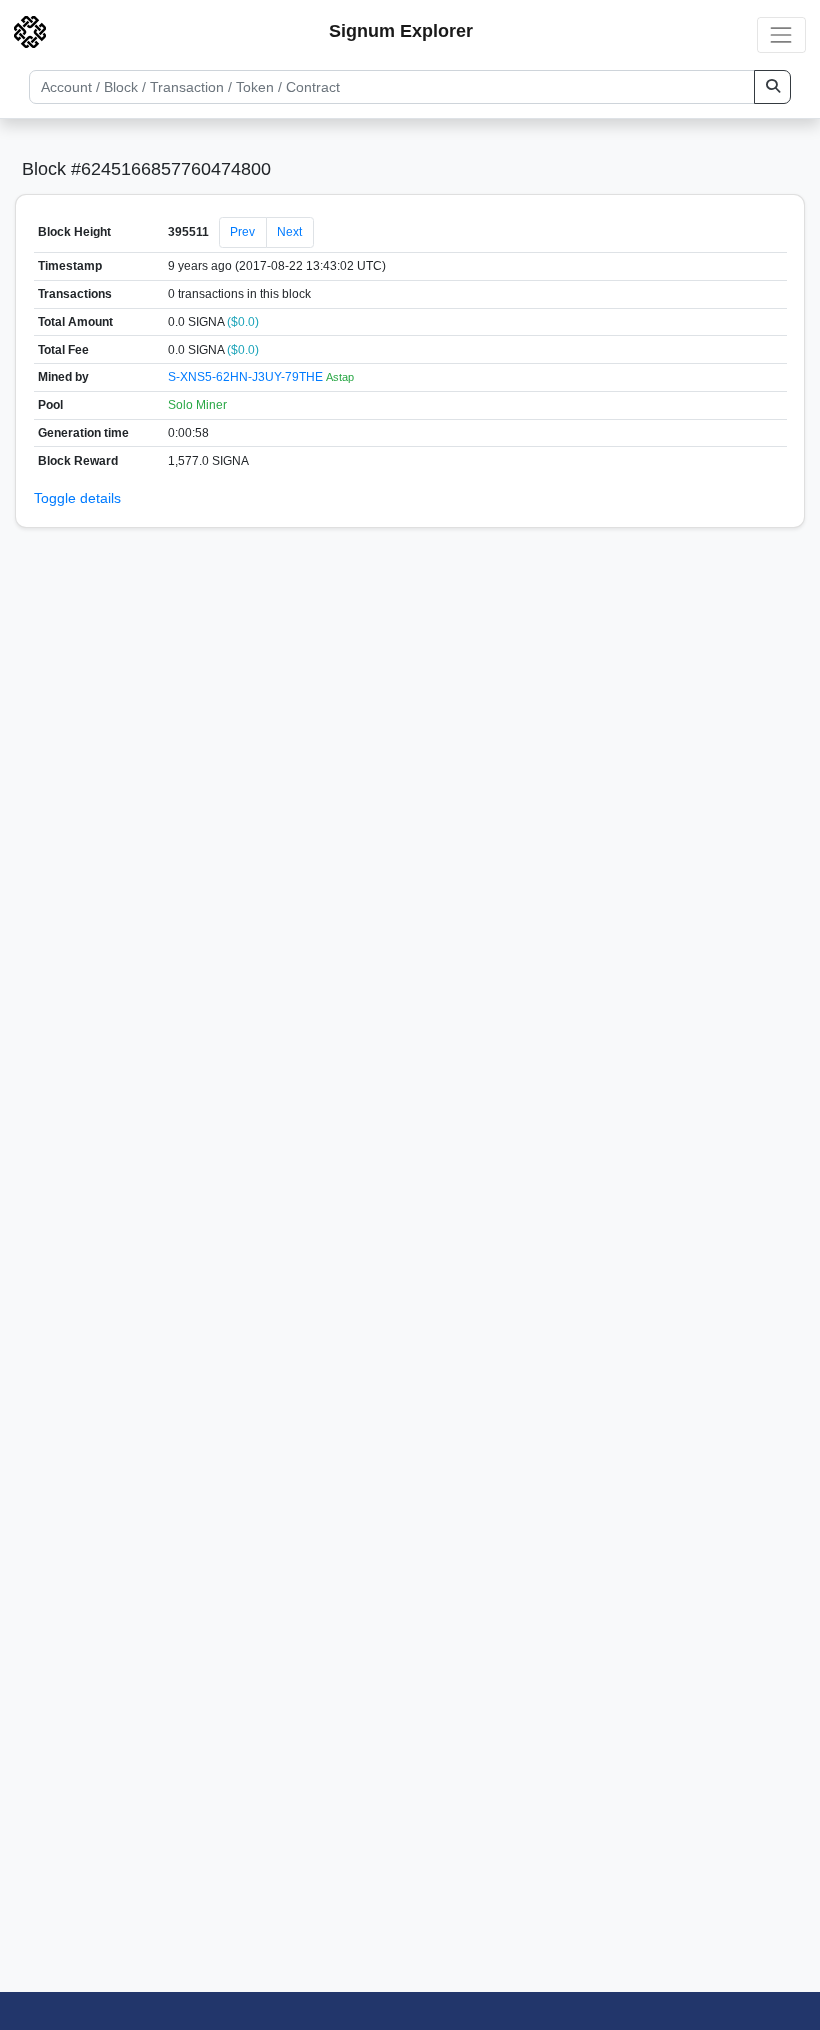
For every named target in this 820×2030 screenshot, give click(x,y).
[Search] (772, 87)
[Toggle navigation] (781, 34)
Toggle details (77, 498)
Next (289, 232)
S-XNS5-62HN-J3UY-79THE (247, 377)
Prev (242, 232)
